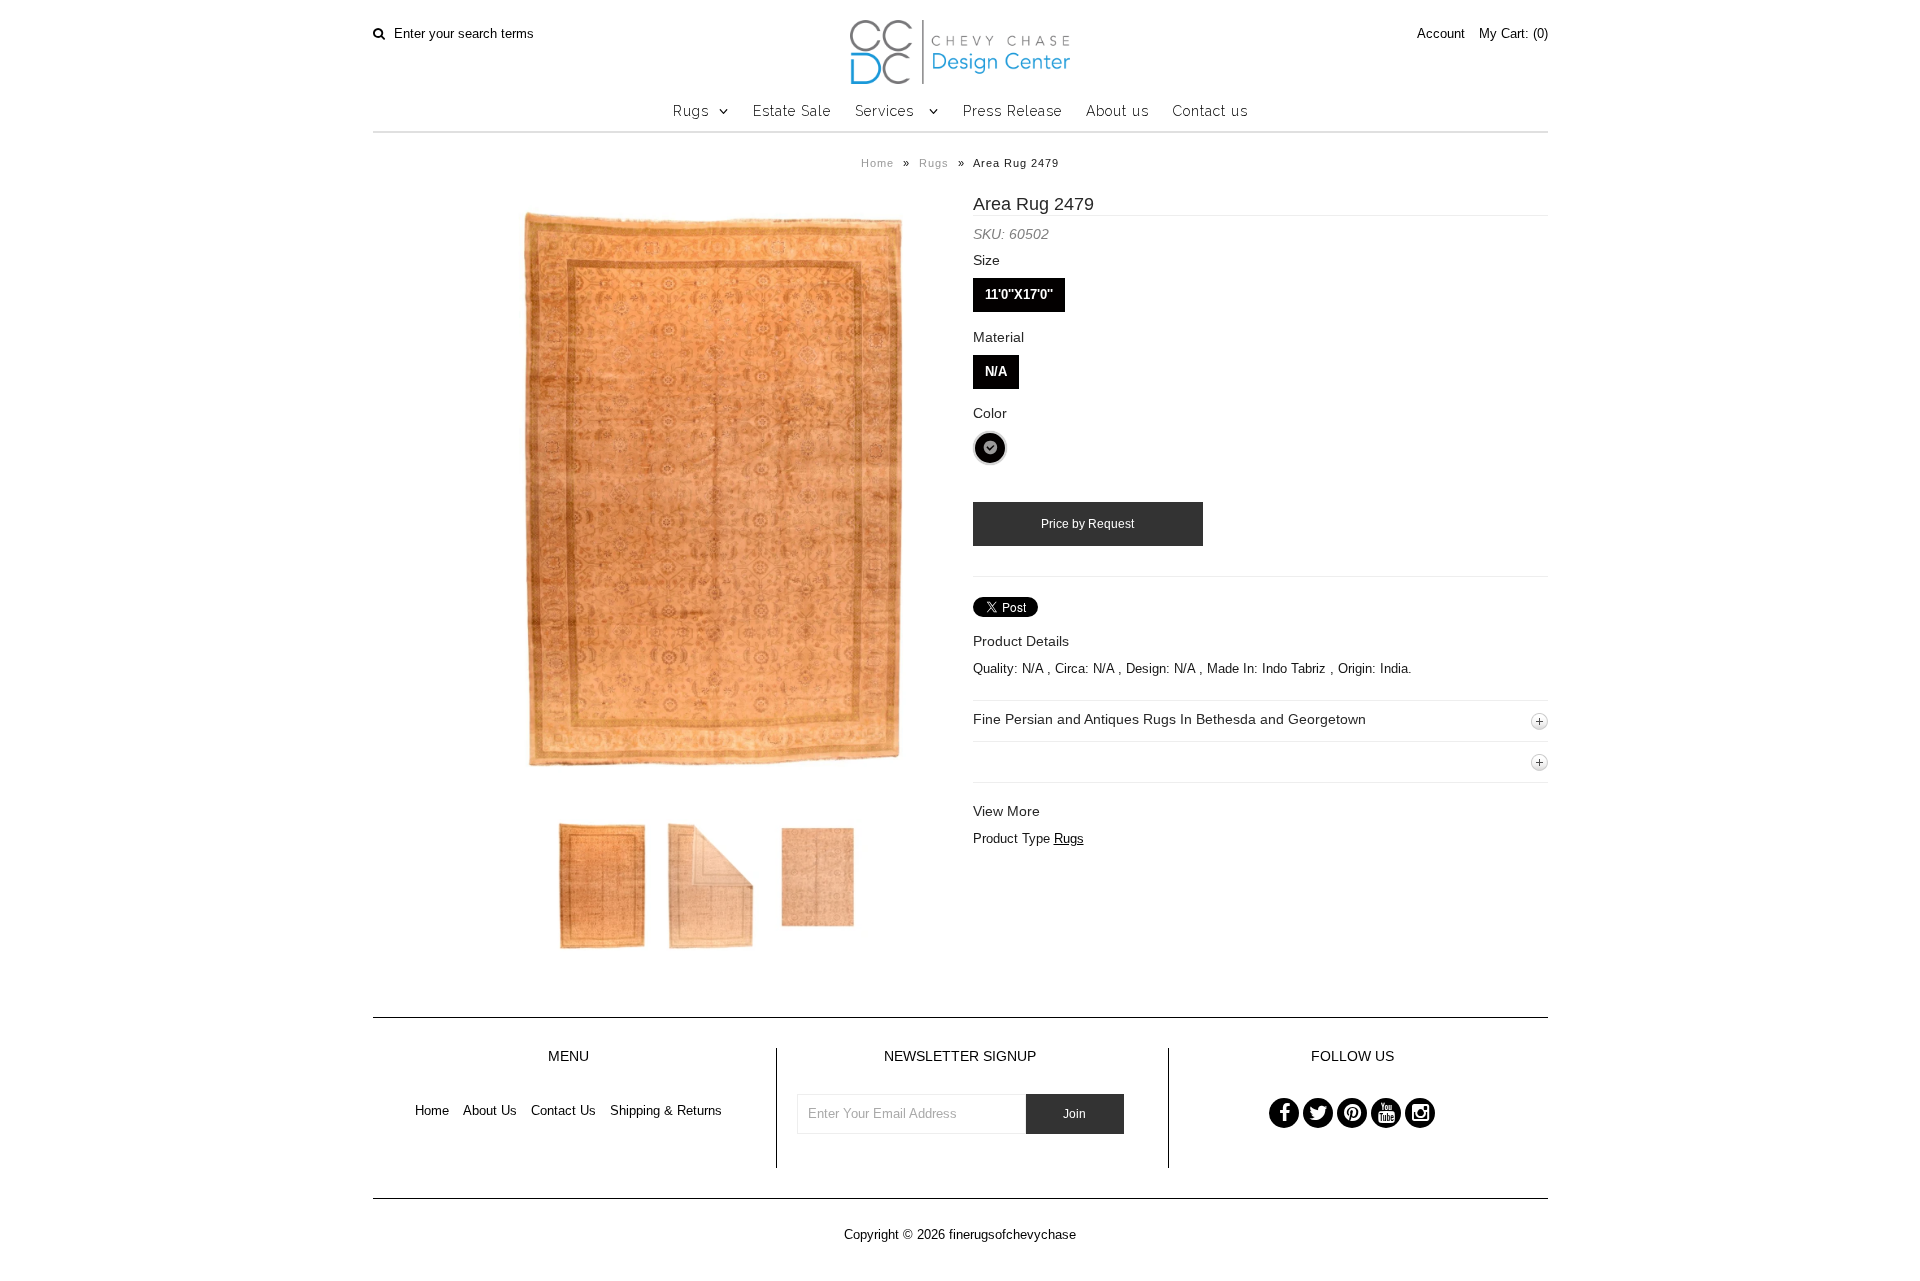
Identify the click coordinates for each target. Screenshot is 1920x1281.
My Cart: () (1513, 33)
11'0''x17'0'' (1019, 294)
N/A (996, 371)
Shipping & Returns (666, 1110)
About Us (490, 1110)
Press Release (1012, 111)
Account (1441, 33)
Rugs (691, 111)
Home (877, 163)
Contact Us (563, 1110)
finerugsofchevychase (1012, 1234)
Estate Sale (792, 111)
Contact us (1210, 111)
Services (887, 111)
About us (1117, 111)
